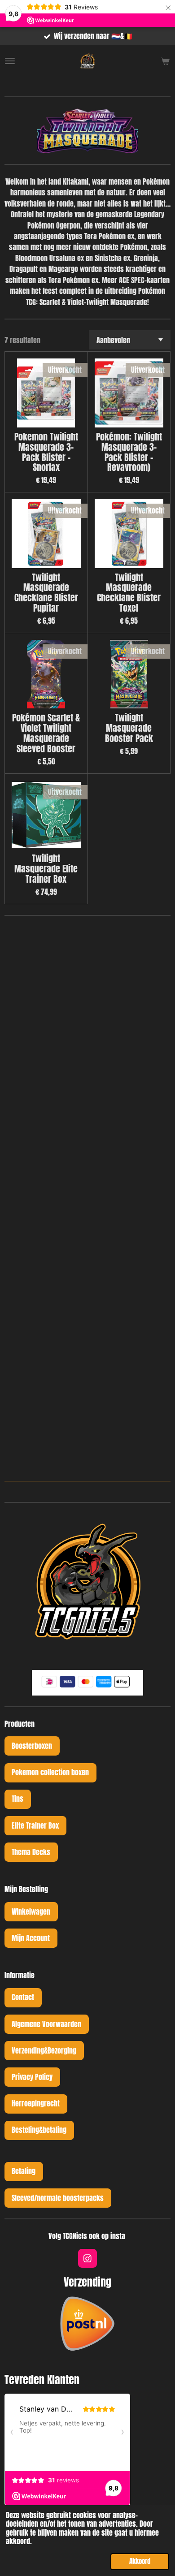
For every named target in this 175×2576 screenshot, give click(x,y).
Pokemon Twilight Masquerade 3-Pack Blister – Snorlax (46, 452)
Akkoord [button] (140, 2561)
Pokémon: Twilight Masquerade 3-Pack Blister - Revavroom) (129, 452)
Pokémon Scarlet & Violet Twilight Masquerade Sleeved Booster (46, 733)
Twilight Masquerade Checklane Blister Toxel (129, 593)
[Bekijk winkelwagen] (165, 61)
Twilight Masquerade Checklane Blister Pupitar (46, 593)
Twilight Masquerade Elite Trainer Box (46, 869)
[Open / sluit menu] (10, 61)
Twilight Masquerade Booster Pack (129, 728)
